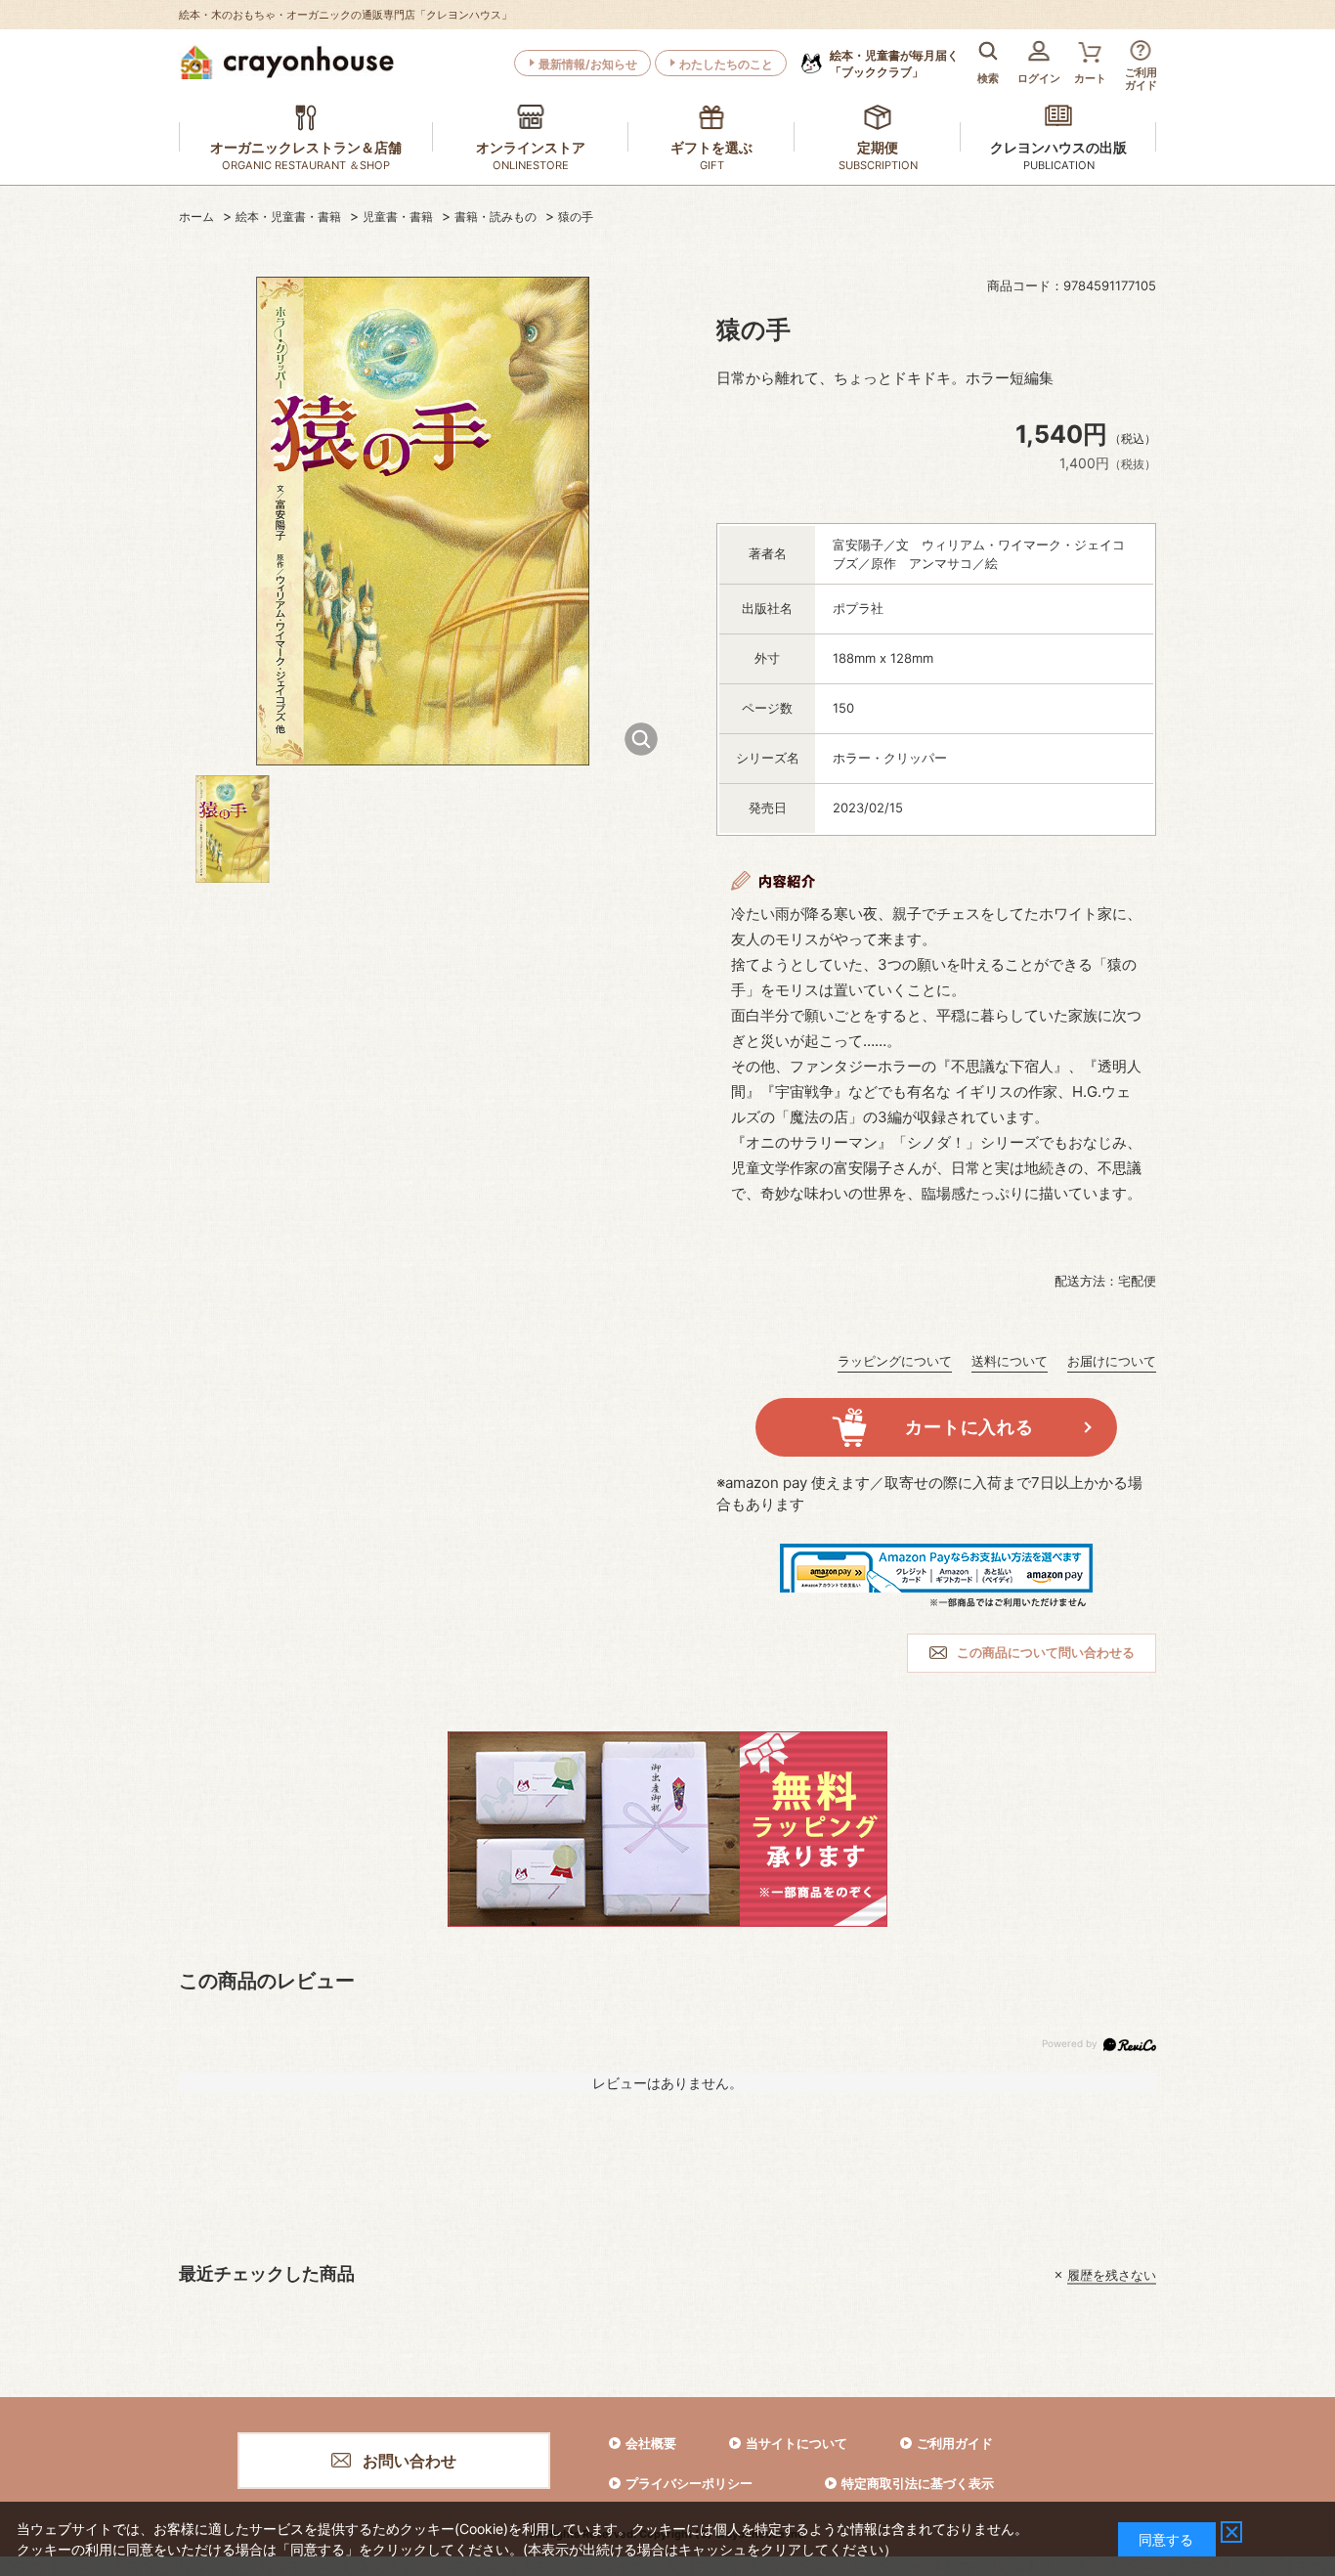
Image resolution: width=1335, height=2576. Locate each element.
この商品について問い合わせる (1046, 1652)
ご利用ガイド (955, 2443)
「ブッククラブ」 (894, 64)
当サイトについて (797, 2443)
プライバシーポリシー (689, 2483)
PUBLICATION (1059, 165)
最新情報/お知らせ (588, 64)
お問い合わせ (409, 2461)
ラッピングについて (895, 1361)
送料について (1010, 1361)
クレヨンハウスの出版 (1058, 147)
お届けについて (1112, 1361)
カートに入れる (969, 1427)
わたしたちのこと (726, 64)
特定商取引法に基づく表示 (918, 2483)
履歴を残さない (1112, 2275)
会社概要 (651, 2443)
